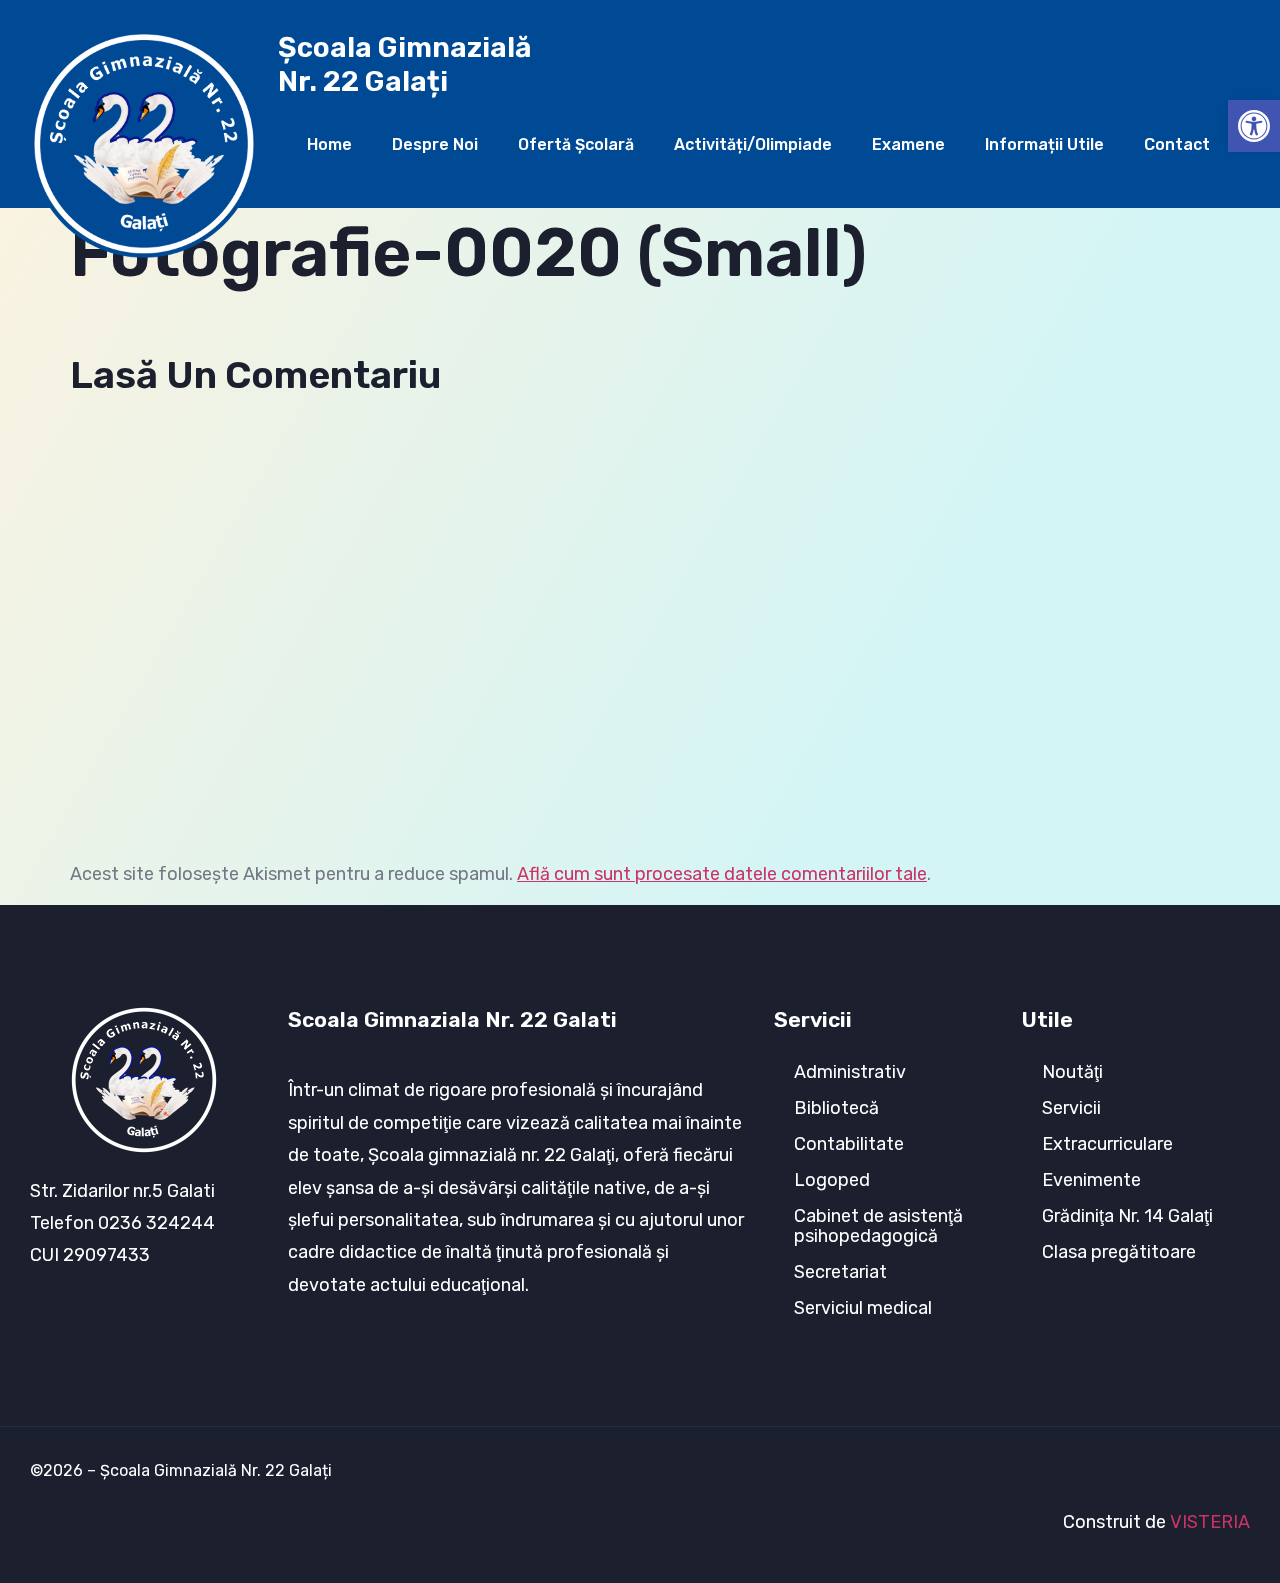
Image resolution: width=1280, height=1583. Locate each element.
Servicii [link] (1071, 1108)
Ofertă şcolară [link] (576, 144)
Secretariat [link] (840, 1272)
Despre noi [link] (435, 144)
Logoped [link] (832, 1180)
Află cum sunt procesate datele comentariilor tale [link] (722, 874)
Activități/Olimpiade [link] (753, 144)
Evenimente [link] (1091, 1180)
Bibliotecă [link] (836, 1108)
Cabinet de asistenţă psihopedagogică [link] (878, 1226)
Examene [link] (908, 144)
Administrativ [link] (850, 1072)
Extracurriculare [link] (1107, 1144)
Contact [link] (1177, 144)
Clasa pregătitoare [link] (1119, 1252)
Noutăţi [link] (1072, 1072)
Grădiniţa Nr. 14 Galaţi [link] (1127, 1216)
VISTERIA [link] (1210, 1522)
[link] (1254, 126)
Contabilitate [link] (849, 1144)
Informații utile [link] (1044, 144)
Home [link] (329, 144)
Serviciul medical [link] (863, 1308)
